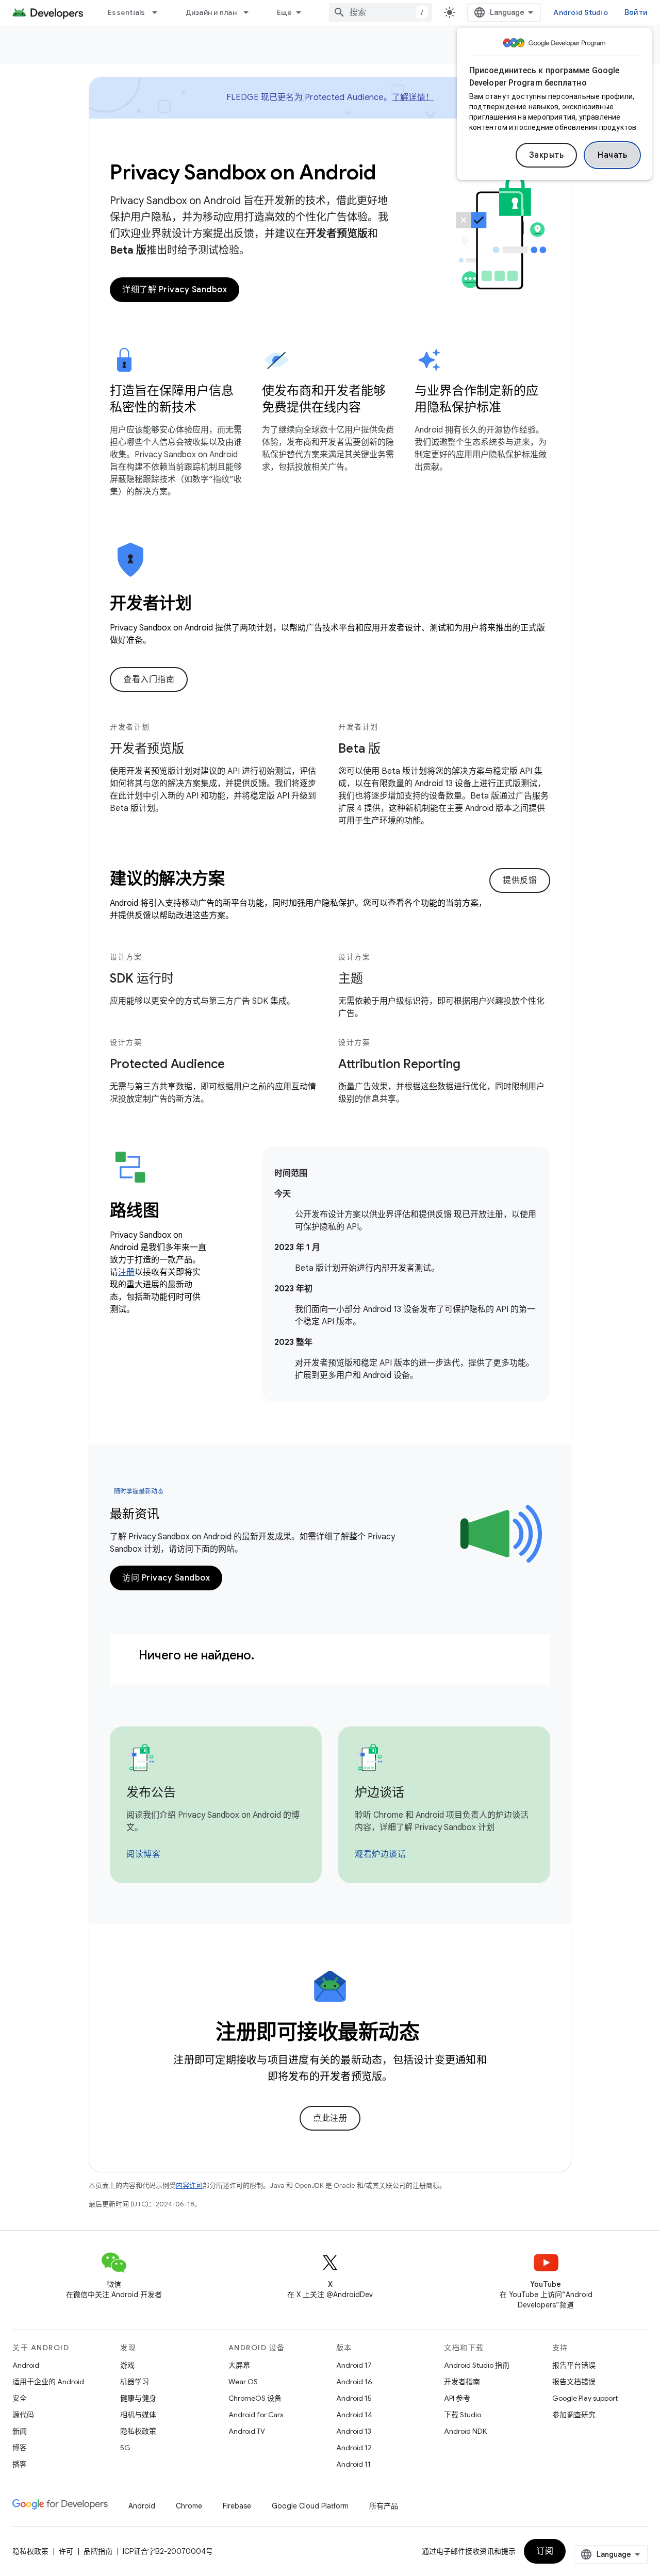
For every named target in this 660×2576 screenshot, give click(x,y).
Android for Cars (256, 2415)
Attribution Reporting (399, 1064)
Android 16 (354, 2382)
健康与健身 (138, 2398)
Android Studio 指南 (477, 2365)
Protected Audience (167, 1064)
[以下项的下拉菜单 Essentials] (159, 12)
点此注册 (330, 2118)
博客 (20, 2448)
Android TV (247, 2431)
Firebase (237, 2506)
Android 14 (354, 2415)
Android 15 (354, 2398)
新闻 (20, 2431)
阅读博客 (143, 1854)
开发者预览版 (147, 749)
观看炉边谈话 (380, 1854)
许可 (66, 2551)
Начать (612, 155)
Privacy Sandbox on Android (243, 172)
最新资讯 (135, 1514)
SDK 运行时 (142, 978)
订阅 (545, 2551)
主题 (351, 978)
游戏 (127, 2365)
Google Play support (585, 2398)
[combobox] (381, 12)
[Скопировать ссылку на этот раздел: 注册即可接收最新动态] (434, 2034)
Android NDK (465, 2431)
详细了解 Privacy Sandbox (175, 290)
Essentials (127, 12)
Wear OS (243, 2382)
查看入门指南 (149, 679)
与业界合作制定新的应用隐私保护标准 (476, 399)
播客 (20, 2464)
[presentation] (330, 603)
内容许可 (189, 2186)
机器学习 (135, 2382)
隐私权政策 (138, 2431)
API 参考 (457, 2398)
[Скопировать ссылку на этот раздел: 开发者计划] (206, 605)
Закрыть (547, 155)
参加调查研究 (574, 2415)
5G (125, 2448)
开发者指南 (462, 2382)
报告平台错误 (574, 2365)
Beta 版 (359, 749)
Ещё (285, 12)
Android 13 (354, 2431)
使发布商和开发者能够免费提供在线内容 (324, 399)
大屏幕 (239, 2365)
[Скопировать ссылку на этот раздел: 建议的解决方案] (238, 880)
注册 (126, 1272)
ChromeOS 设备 (255, 2398)
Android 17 (354, 2365)
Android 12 (354, 2448)
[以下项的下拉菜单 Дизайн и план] (251, 12)
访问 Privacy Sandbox (166, 1578)
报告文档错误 (574, 2382)
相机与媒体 (138, 2415)
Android (26, 2365)
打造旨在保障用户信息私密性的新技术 (172, 399)
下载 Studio (463, 2415)
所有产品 (384, 2506)
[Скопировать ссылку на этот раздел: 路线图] (173, 1212)
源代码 (23, 2415)
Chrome (189, 2506)
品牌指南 (98, 2551)
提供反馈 (520, 880)
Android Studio (581, 12)
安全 (20, 2398)
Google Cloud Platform (310, 2506)
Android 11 (353, 2464)
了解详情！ (413, 97)
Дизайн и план (211, 12)
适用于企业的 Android (48, 2382)
